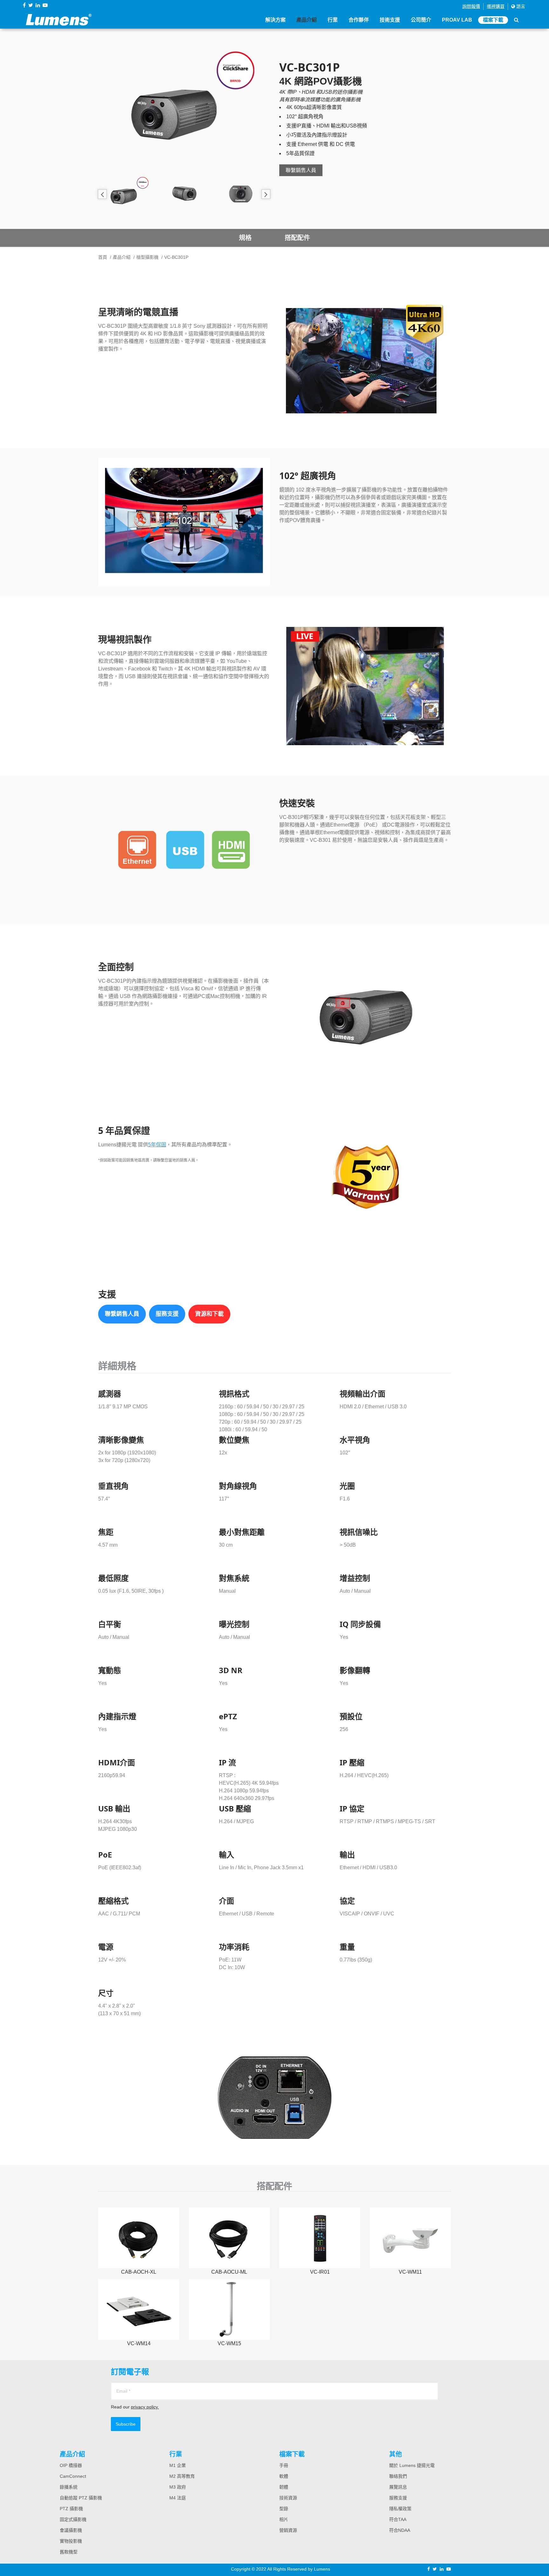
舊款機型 (69, 2552)
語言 (520, 6)
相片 (284, 2519)
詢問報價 (471, 6)
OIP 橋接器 (71, 2465)
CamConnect (73, 2476)
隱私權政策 (400, 2509)
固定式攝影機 (73, 2519)
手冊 (284, 2465)
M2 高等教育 (182, 2476)
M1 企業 (178, 2465)
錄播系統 (69, 2487)
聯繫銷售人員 (301, 170)
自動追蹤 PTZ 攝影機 (81, 2498)
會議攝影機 (71, 2530)
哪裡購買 (496, 6)
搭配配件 (297, 238)
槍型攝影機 (147, 257)
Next (266, 194)
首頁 (103, 257)
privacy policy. (145, 2407)
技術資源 (288, 2498)
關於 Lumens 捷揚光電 (412, 2465)
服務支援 (167, 1314)
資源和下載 (209, 1314)
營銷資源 (288, 2530)
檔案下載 (493, 20)
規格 (245, 238)
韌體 (284, 2487)
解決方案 (275, 20)
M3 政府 (178, 2487)
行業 (333, 20)
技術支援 (390, 20)
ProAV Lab (457, 20)
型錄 (284, 2509)
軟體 (284, 2476)
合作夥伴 (359, 20)
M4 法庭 (178, 2498)
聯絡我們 (398, 2476)
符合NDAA (400, 2530)
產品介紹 (307, 20)
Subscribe (126, 2424)
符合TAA (398, 2519)
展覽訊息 (398, 2487)
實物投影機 (71, 2541)
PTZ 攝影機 (71, 2509)
